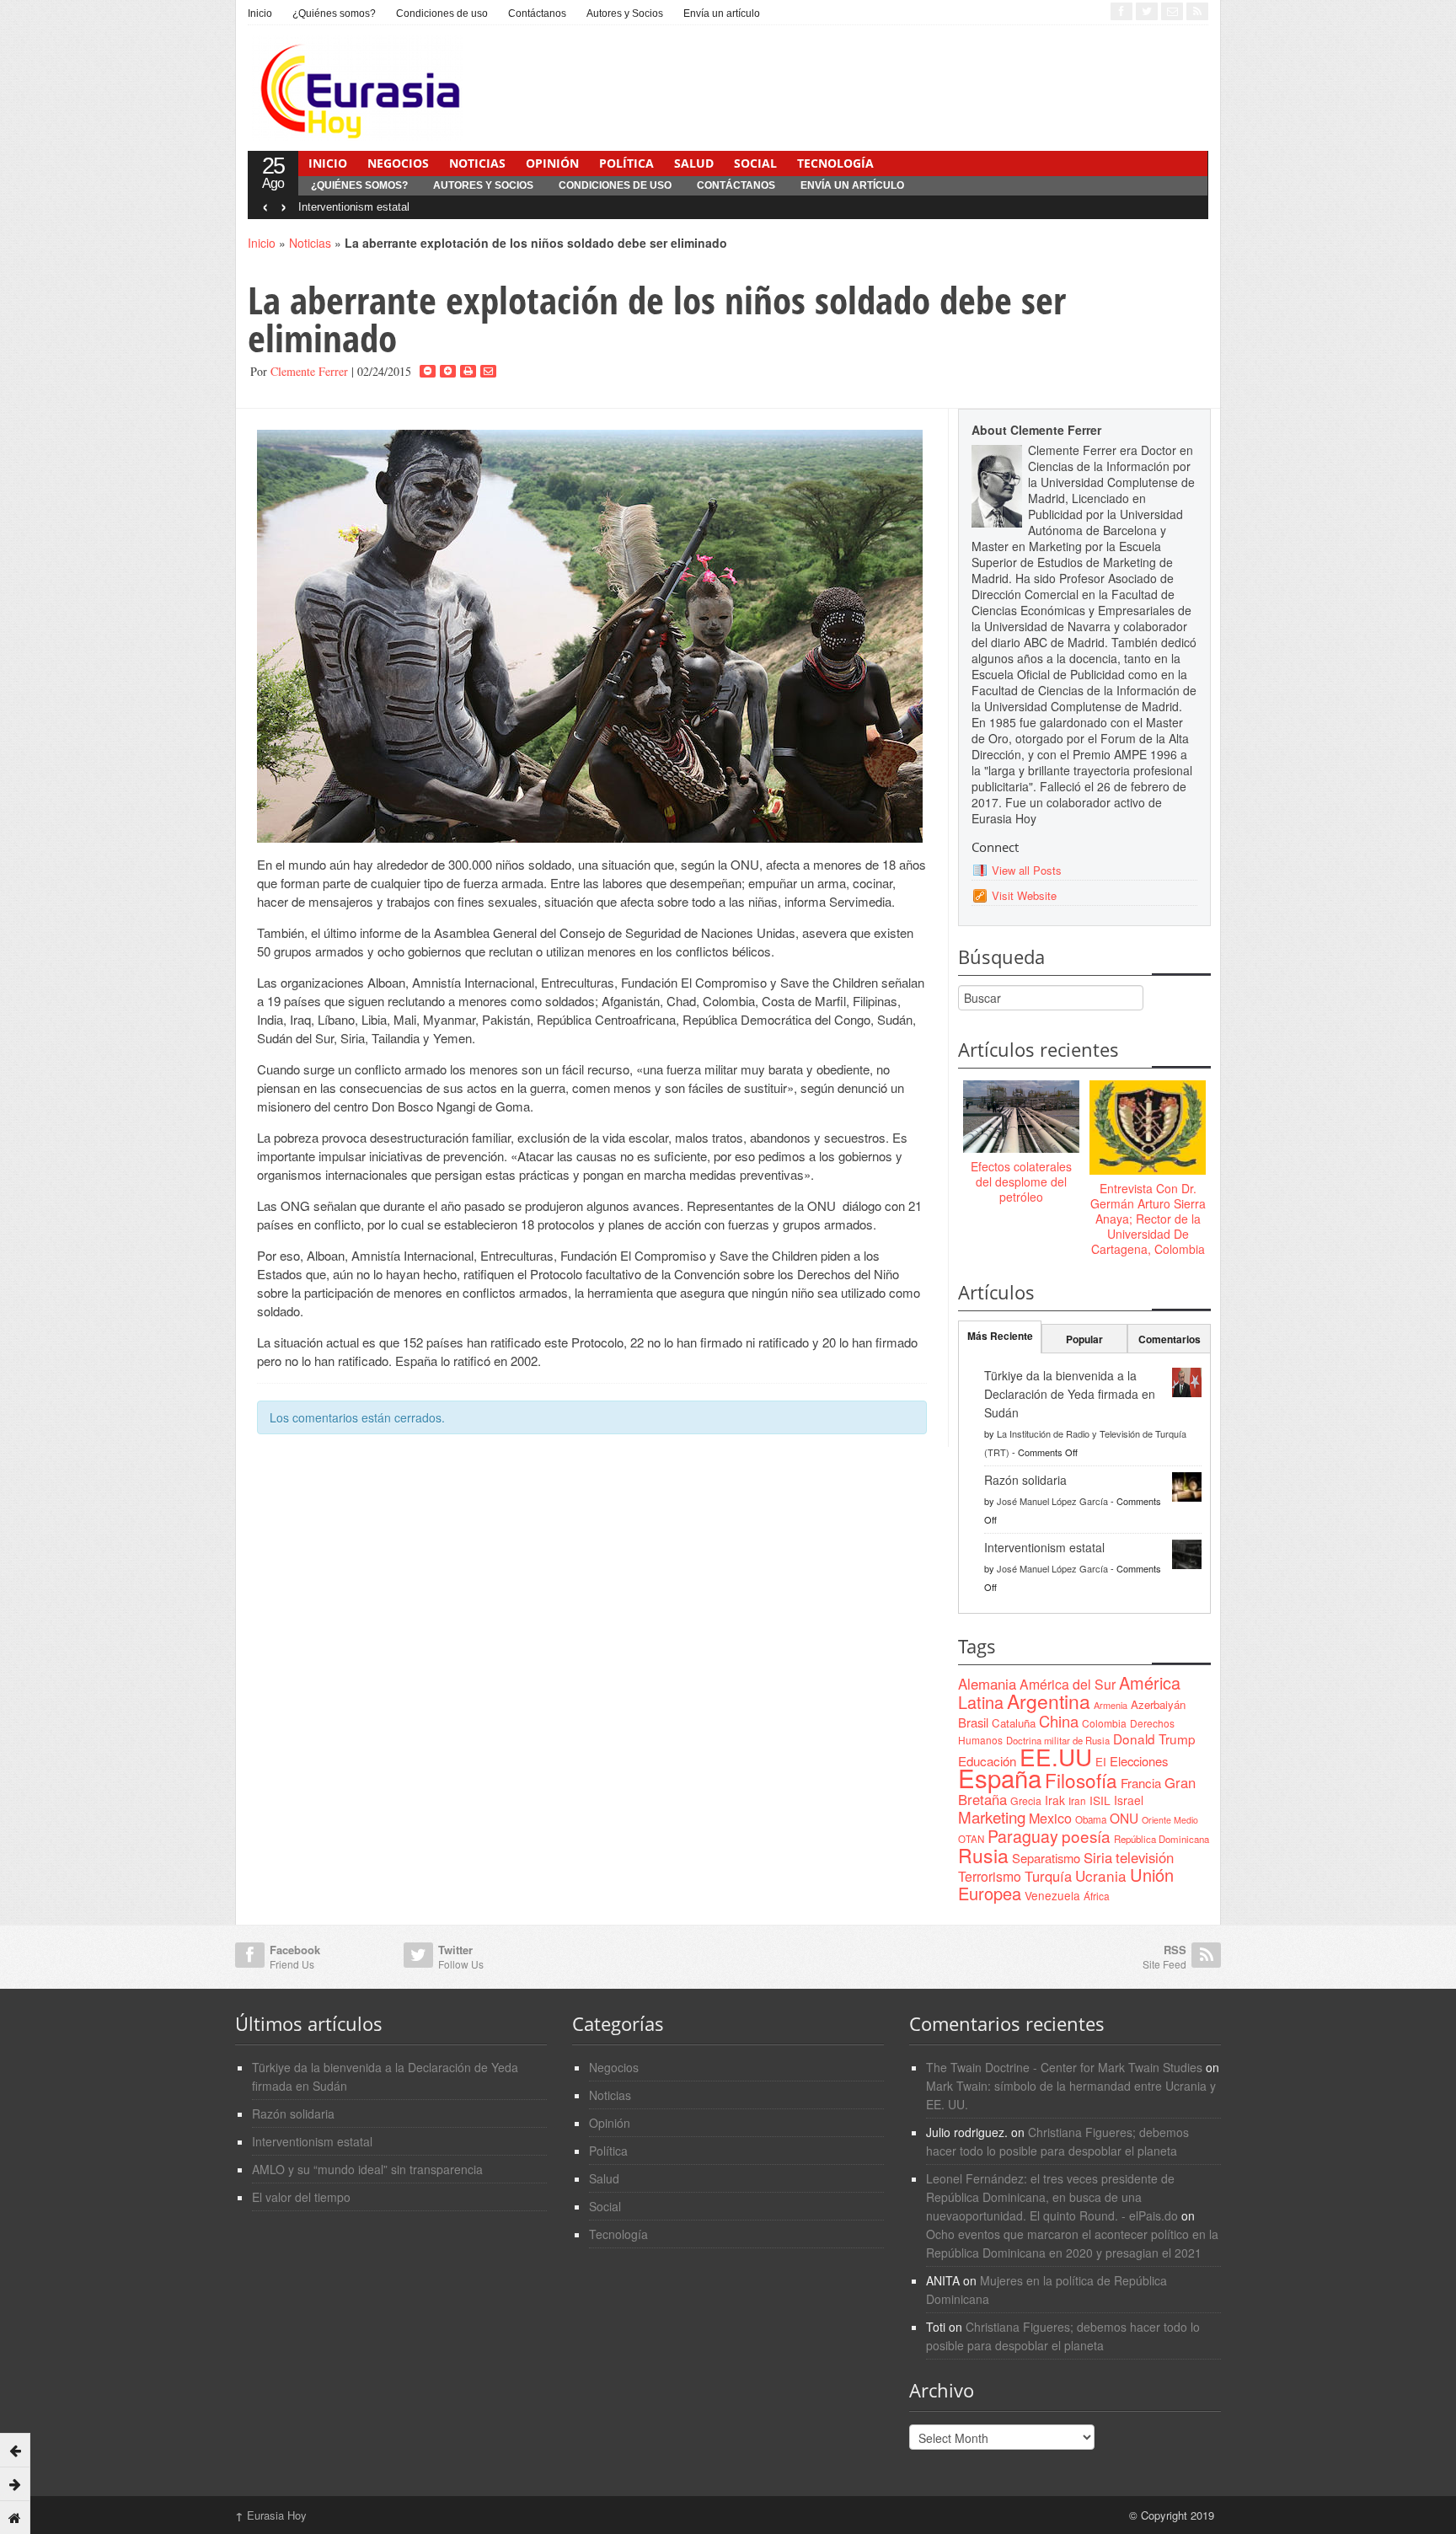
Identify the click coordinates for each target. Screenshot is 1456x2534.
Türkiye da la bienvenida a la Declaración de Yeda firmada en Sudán (1070, 1394)
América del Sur (1068, 1684)
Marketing (992, 1816)
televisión (1145, 1857)
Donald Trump (1154, 1738)
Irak (1055, 1800)
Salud (694, 163)
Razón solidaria (1025, 1480)
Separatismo (1046, 1858)
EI (1101, 1762)
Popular (1084, 1339)
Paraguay (1023, 1836)
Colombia (1104, 1723)
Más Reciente (1000, 1336)
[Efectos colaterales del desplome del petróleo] (1021, 1117)
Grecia (1026, 1800)
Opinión (552, 163)
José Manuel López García (1052, 1501)
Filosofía (1081, 1780)
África (1097, 1896)
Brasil (973, 1722)
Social (755, 163)
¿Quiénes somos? (334, 13)
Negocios (398, 163)
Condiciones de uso (442, 13)
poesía (1086, 1836)
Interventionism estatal (354, 207)
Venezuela (1052, 1895)
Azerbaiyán (1158, 1704)
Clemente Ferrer (309, 371)
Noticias (477, 163)
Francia (1141, 1783)
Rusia (983, 1855)
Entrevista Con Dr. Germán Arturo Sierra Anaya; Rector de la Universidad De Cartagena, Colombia (1148, 1219)
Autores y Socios (625, 13)
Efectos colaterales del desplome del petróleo (1021, 1181)
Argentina (1049, 1701)
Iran (1077, 1800)
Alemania (987, 1684)
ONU (1124, 1818)
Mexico (1050, 1818)
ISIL (1100, 1800)
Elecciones (1139, 1761)
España (1000, 1777)
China (1059, 1721)
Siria (1098, 1857)
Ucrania (1101, 1875)
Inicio (260, 13)
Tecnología (835, 163)
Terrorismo (990, 1876)
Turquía (1048, 1876)
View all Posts (1027, 870)
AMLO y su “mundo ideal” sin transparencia (367, 2169)
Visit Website (1024, 895)
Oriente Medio (1170, 1820)
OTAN (971, 1839)
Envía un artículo (722, 13)
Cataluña (1014, 1723)
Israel (1129, 1800)
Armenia (1111, 1705)
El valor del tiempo (301, 2197)
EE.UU (1056, 1756)
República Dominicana (1162, 1839)
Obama (1091, 1819)
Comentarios (1170, 1339)
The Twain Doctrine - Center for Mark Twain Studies (1064, 2067)
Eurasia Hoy (271, 2515)
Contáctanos (537, 13)
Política (626, 163)
